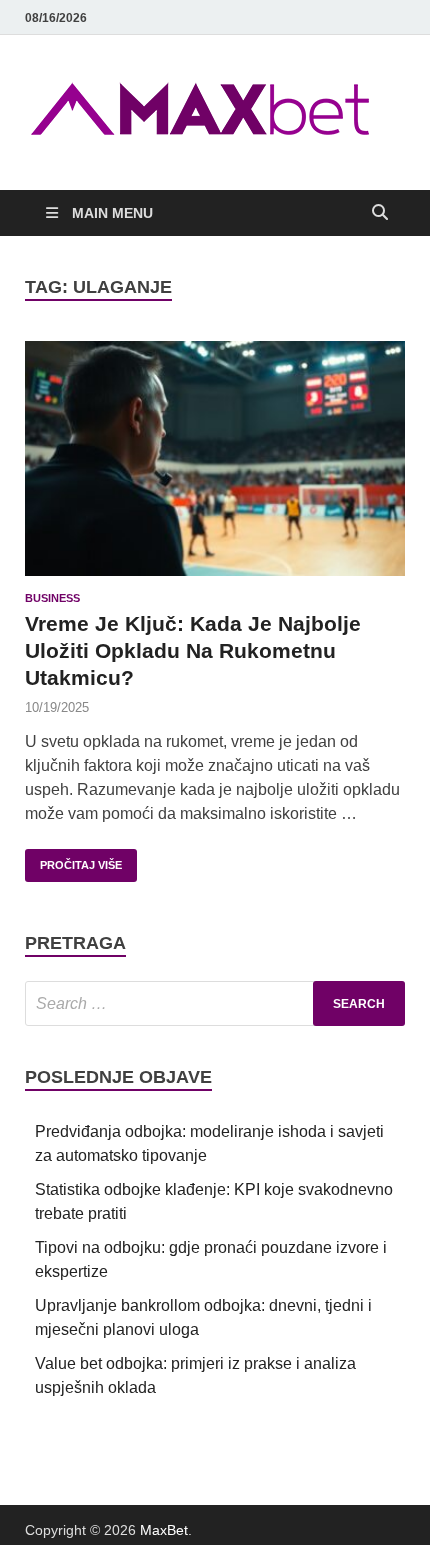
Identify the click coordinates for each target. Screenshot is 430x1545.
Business (52, 598)
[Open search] (380, 213)
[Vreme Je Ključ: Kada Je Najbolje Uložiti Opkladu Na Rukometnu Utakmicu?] (215, 458)
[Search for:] (215, 1003)
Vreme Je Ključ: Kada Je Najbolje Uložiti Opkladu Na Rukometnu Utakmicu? (193, 651)
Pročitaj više (73, 860)
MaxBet (164, 1530)
